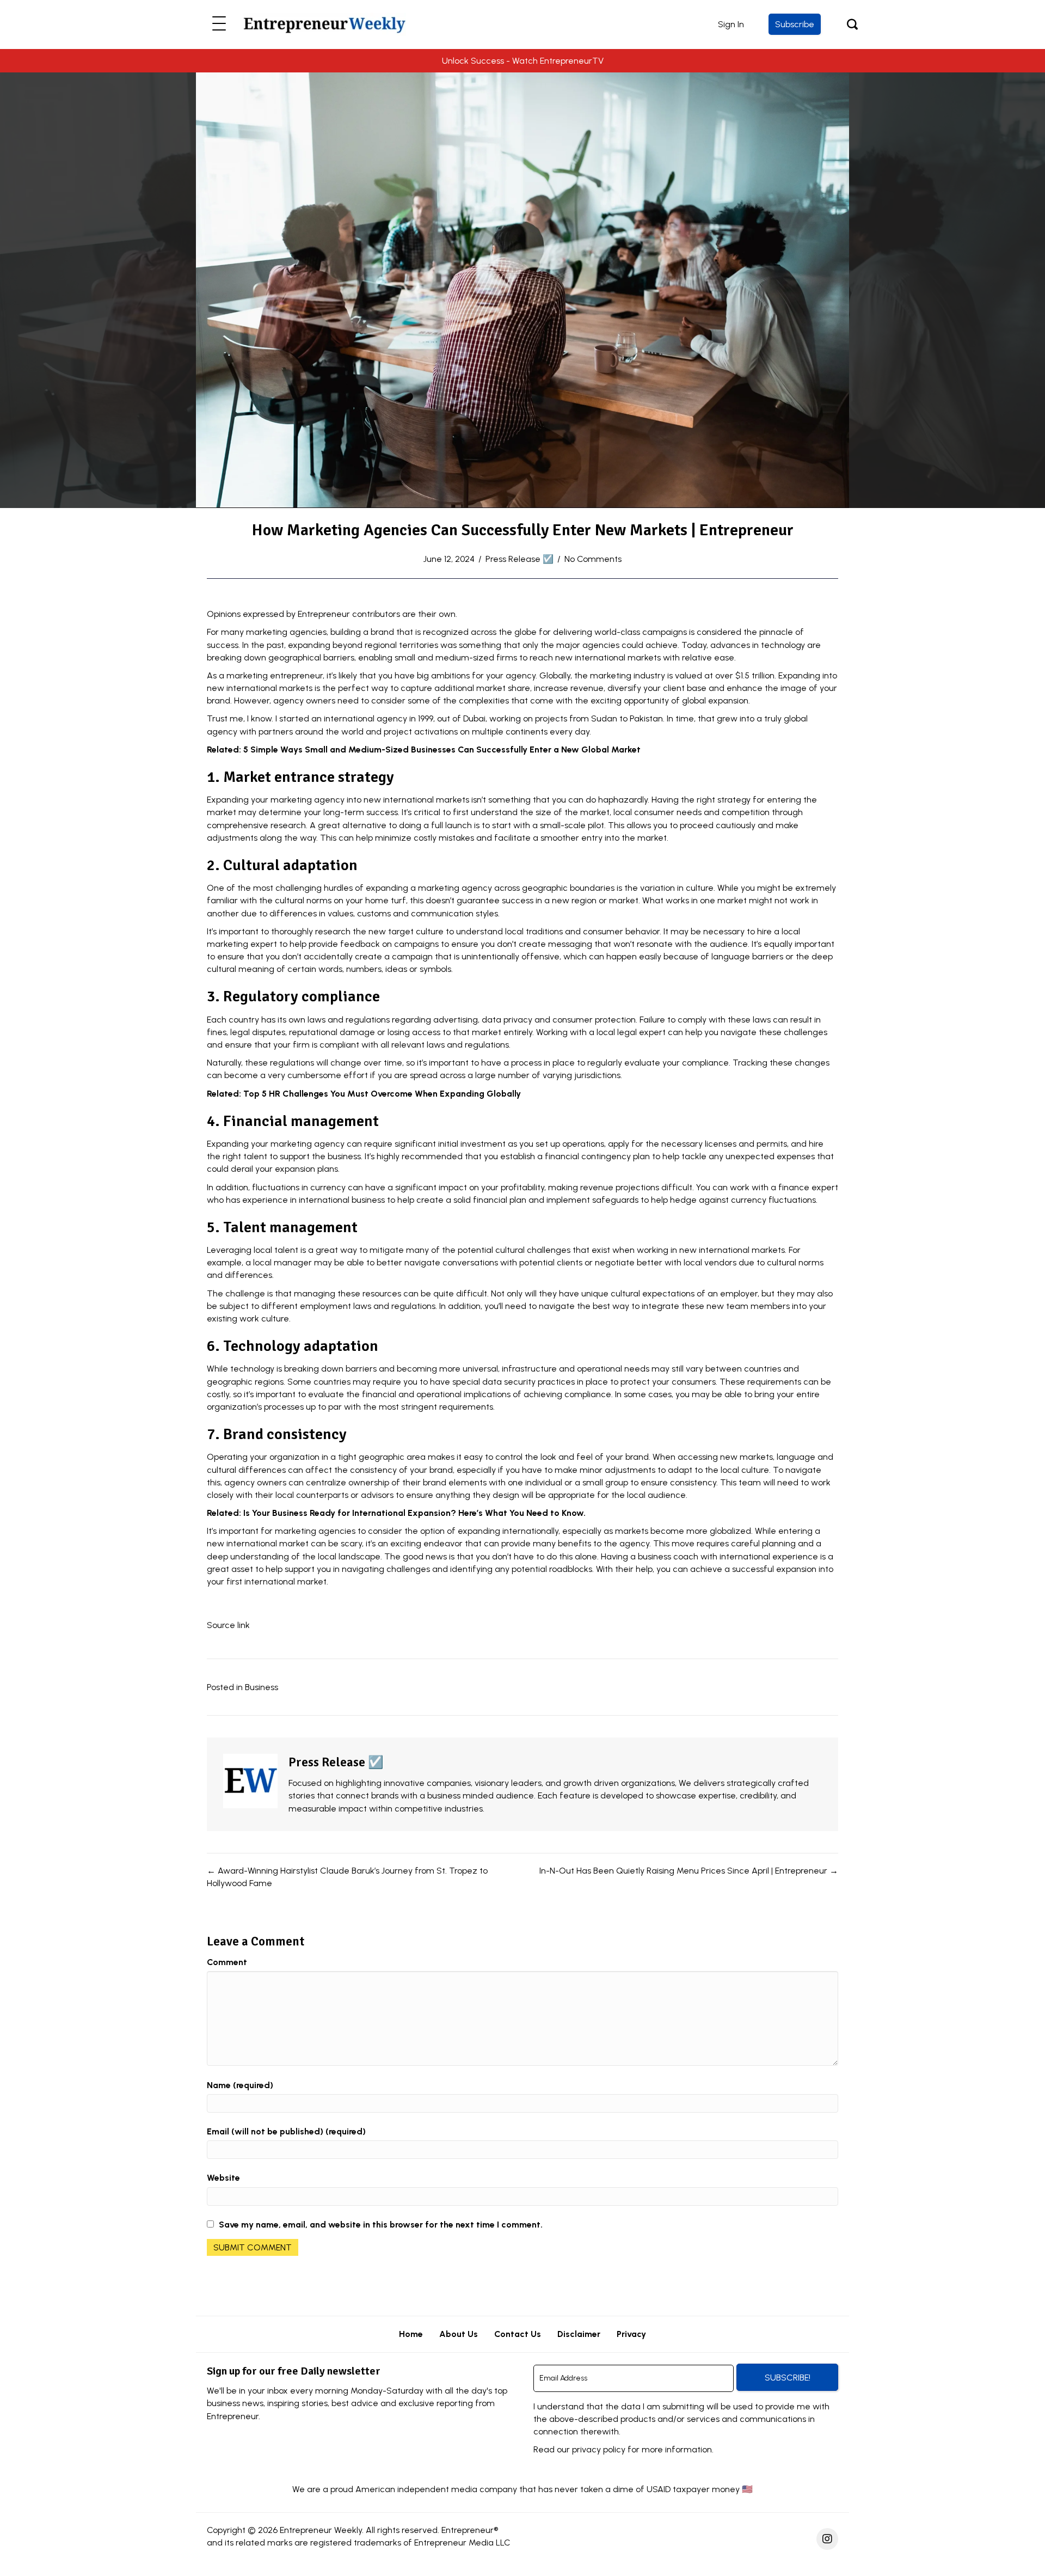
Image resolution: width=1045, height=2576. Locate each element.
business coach (668, 1556)
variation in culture (677, 888)
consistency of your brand (401, 1470)
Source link (228, 1625)
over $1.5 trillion (745, 675)
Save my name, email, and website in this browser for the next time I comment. (381, 2225)
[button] (219, 24)
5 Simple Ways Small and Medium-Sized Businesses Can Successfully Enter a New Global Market (442, 749)
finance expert (808, 1187)
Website (223, 2178)
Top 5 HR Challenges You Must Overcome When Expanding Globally (382, 1094)
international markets (618, 657)
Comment (227, 1962)
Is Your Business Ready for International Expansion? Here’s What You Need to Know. (414, 1513)
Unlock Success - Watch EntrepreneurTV (523, 61)
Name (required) (240, 2085)
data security (509, 1382)
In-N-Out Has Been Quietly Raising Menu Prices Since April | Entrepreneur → (689, 1871)
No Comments (593, 559)
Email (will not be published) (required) (286, 2131)
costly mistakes (444, 838)
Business (262, 1687)
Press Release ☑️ (520, 559)
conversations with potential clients (512, 1262)
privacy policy (599, 2449)
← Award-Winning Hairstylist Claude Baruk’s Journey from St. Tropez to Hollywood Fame (347, 1877)
